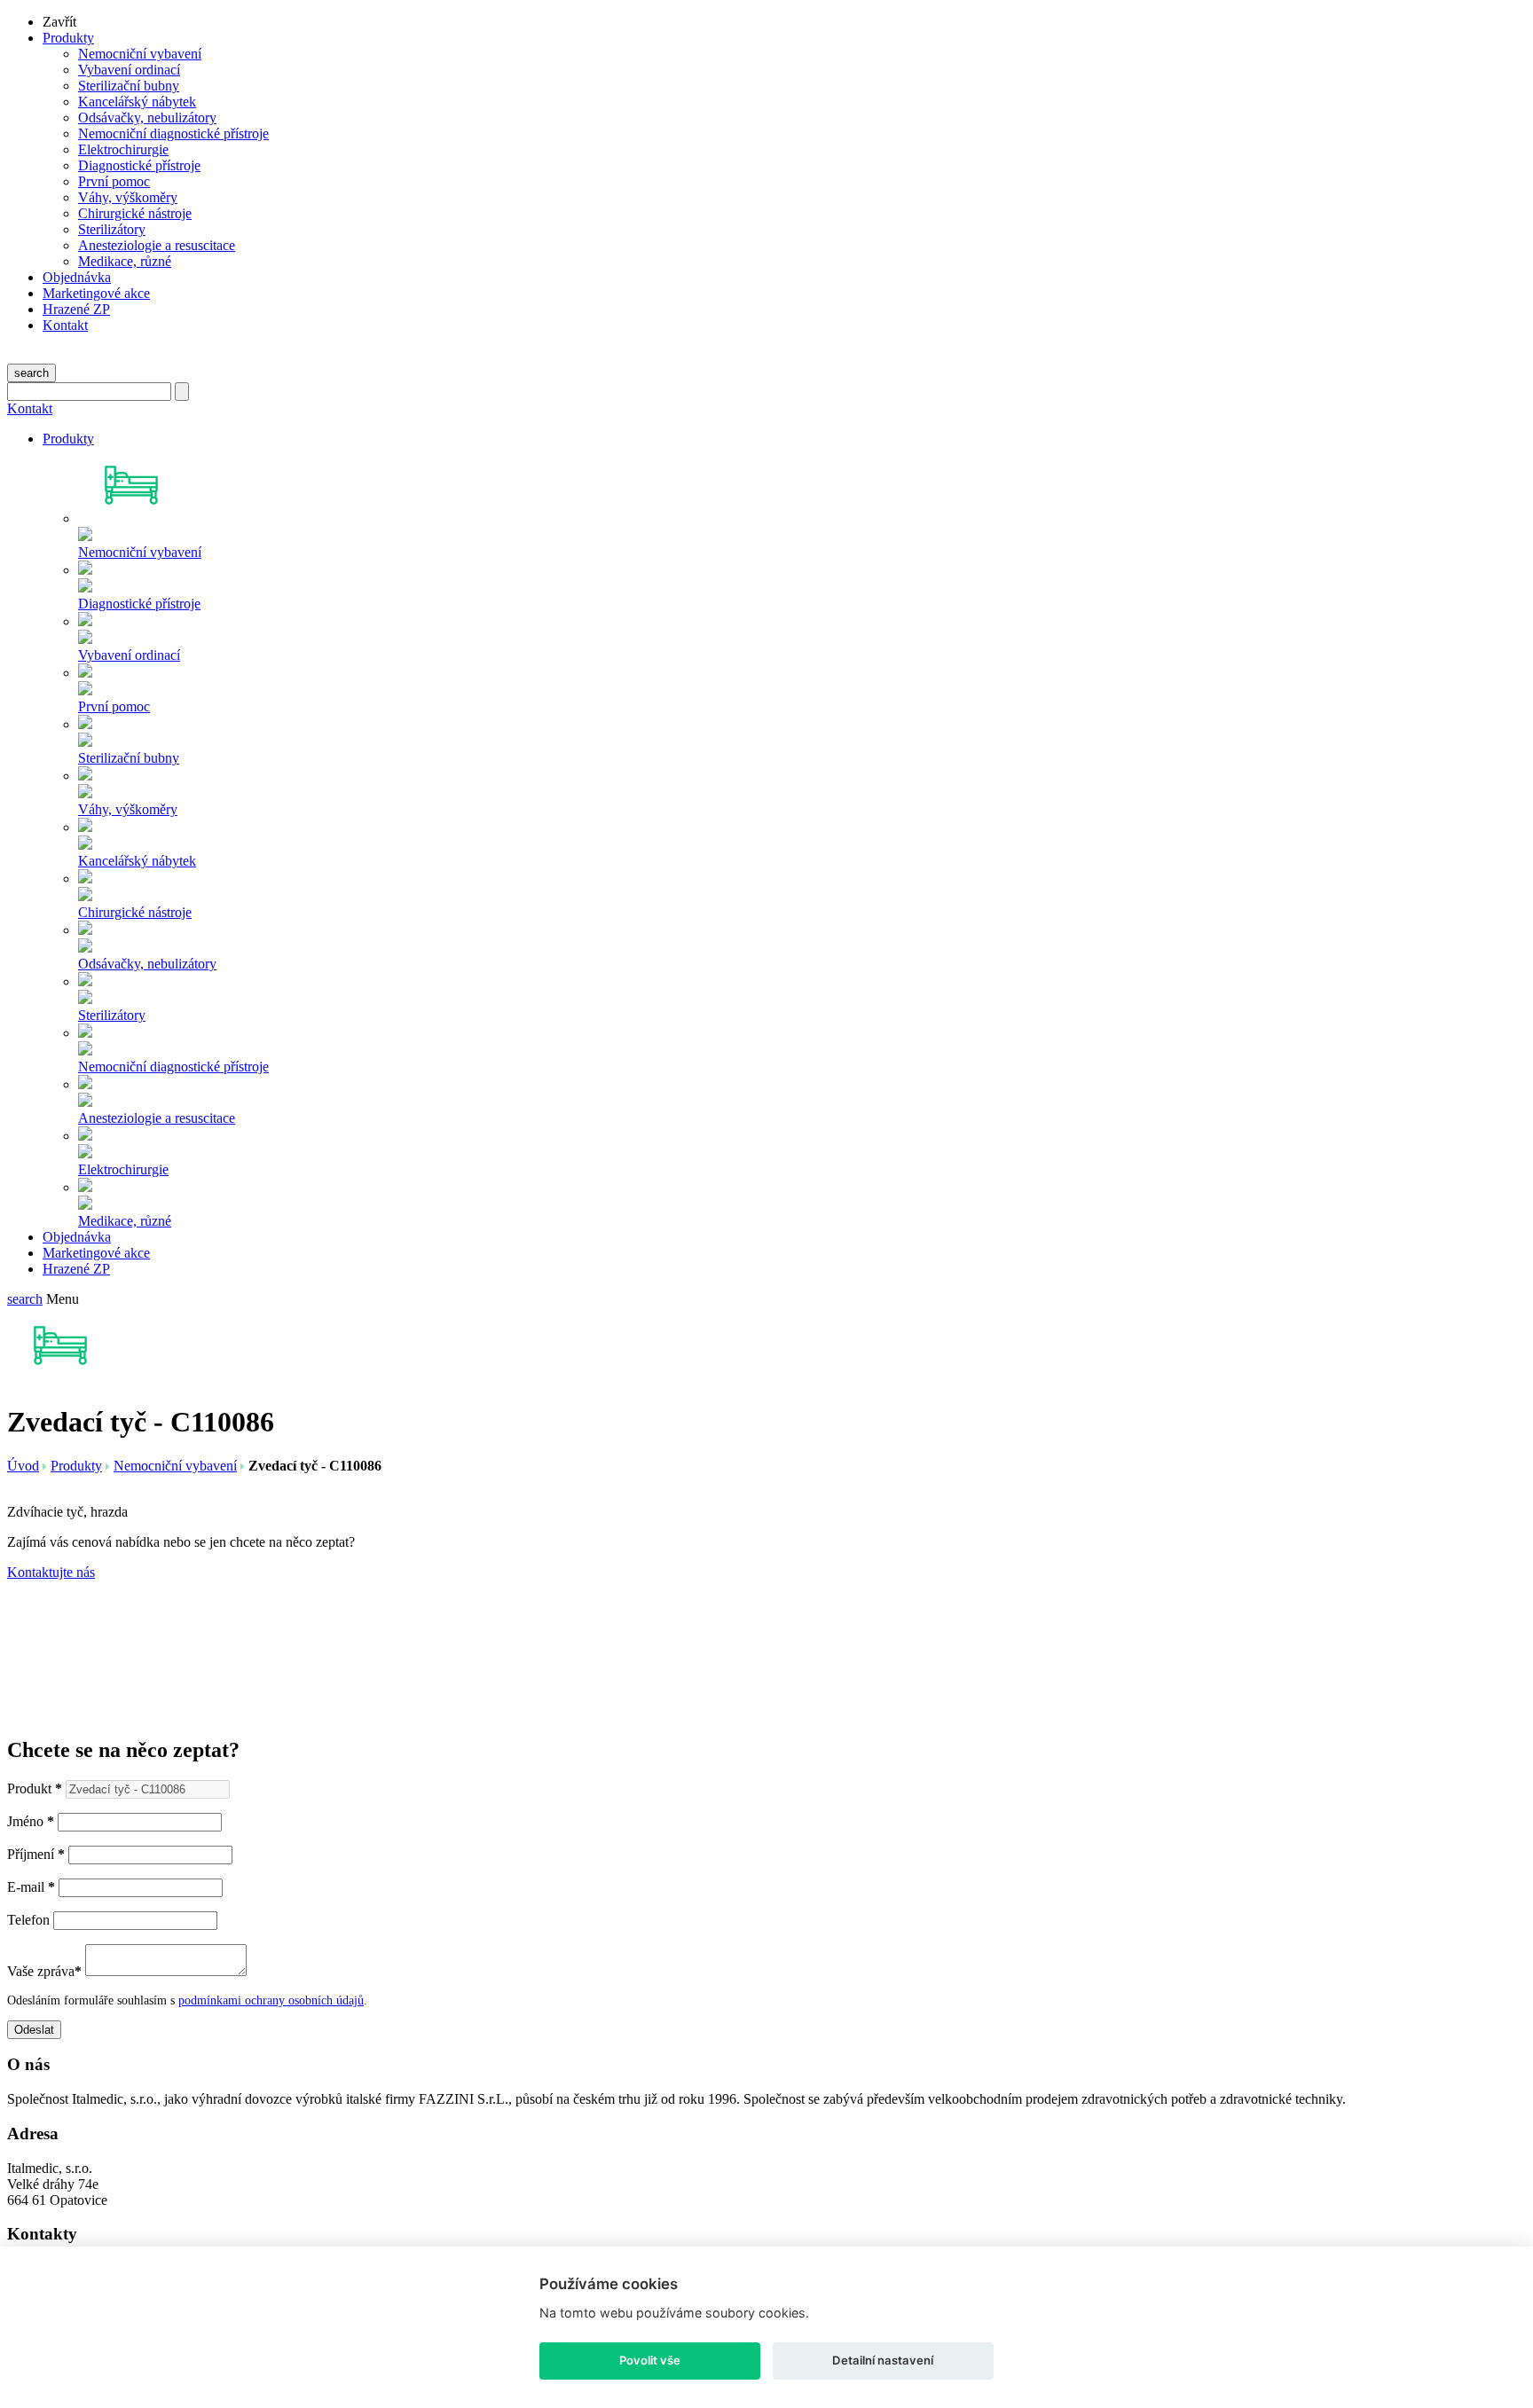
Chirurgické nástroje (135, 213)
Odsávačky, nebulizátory (147, 118)
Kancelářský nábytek (137, 102)
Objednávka (77, 277)
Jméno (31, 1821)
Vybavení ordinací (129, 70)
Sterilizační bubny (129, 86)
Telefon (28, 1920)
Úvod (23, 1466)
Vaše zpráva (44, 1971)
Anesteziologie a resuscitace (157, 245)
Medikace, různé (125, 261)
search (31, 373)
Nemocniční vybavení (140, 54)
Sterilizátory (112, 229)
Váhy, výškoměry (128, 197)
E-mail (31, 1887)
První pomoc (114, 181)
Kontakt (65, 325)
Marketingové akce (96, 293)
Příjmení (36, 1854)
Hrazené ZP (76, 309)
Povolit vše (650, 2360)
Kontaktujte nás (51, 1572)
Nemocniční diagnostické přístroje (173, 133)
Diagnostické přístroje (139, 165)
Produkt (35, 1788)
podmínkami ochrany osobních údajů (271, 2000)
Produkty (68, 38)
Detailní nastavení (883, 2360)
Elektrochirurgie (123, 149)
